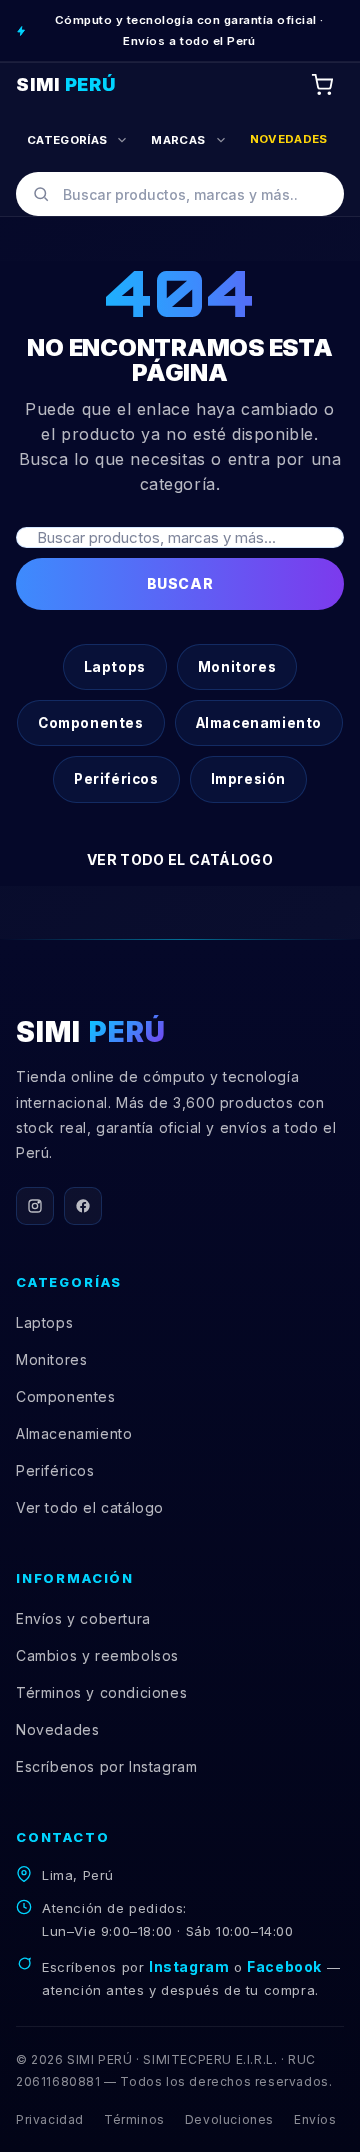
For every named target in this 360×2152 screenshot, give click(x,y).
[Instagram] (35, 1206)
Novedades (57, 1729)
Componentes (91, 723)
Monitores (237, 667)
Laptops (115, 667)
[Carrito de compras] (322, 85)
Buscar (180, 583)
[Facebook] (83, 1206)
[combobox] (180, 194)
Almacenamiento (259, 723)
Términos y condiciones (101, 1692)
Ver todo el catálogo (180, 859)
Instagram (189, 1966)
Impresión (248, 779)
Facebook (284, 1966)
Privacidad (50, 2119)
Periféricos (116, 779)
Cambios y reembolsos (97, 1655)
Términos (134, 2119)
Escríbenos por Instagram (106, 1766)
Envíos (315, 2119)
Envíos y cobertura (83, 1618)
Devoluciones (229, 2119)
